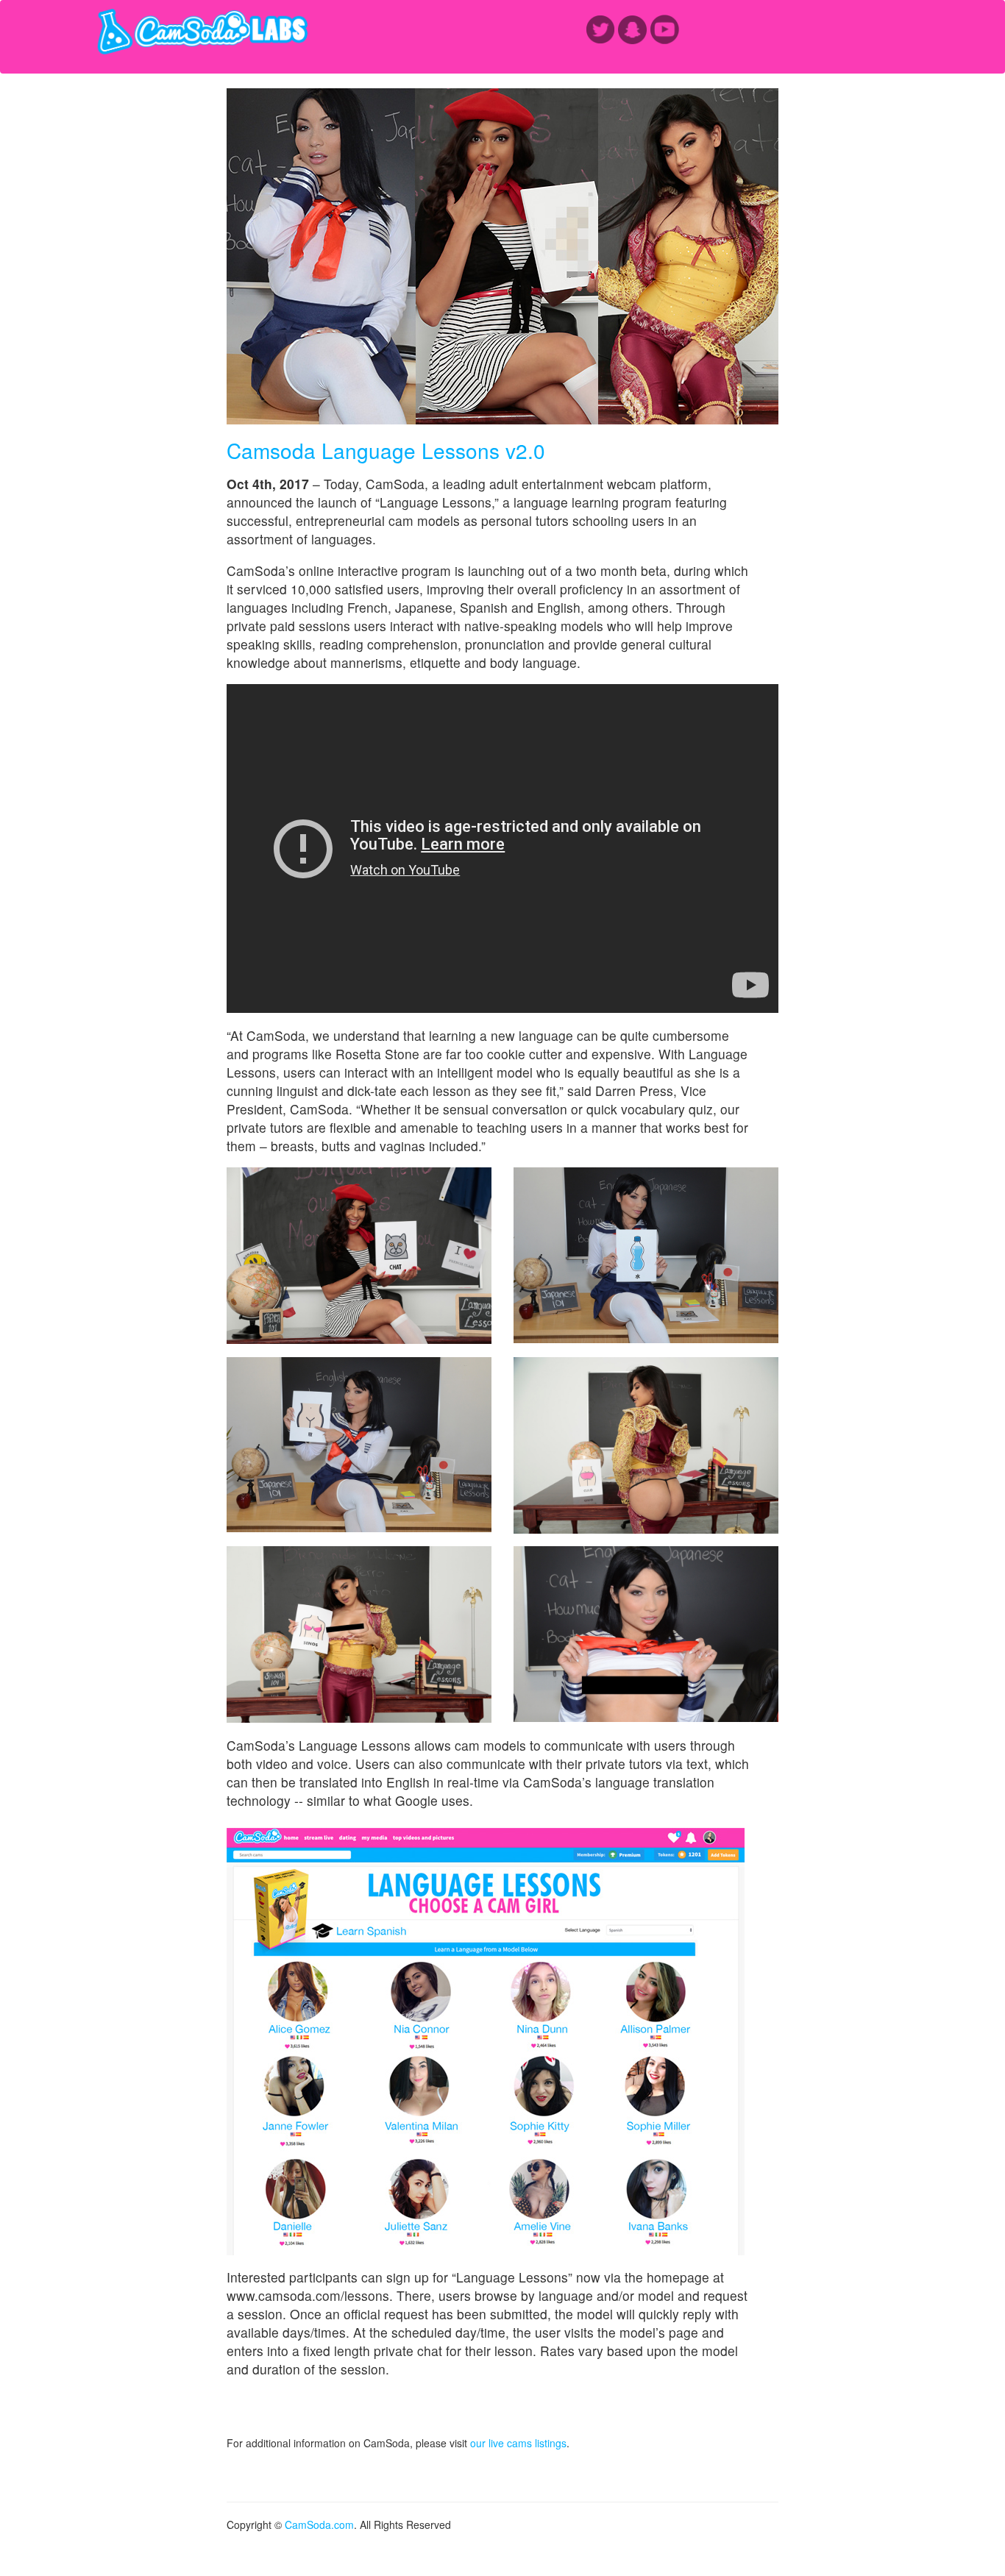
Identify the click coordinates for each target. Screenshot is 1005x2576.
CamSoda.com (319, 2525)
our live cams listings (518, 2443)
